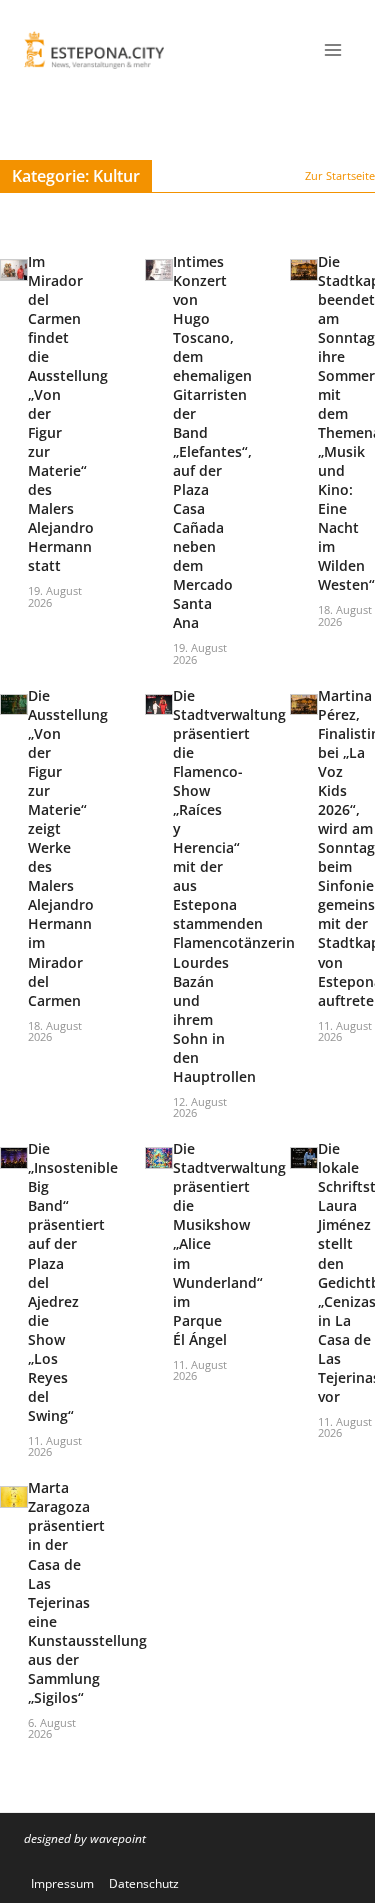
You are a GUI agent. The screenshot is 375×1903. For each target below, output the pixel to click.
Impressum (62, 1883)
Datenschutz (144, 1883)
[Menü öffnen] (332, 49)
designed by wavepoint (85, 1838)
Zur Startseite (340, 175)
